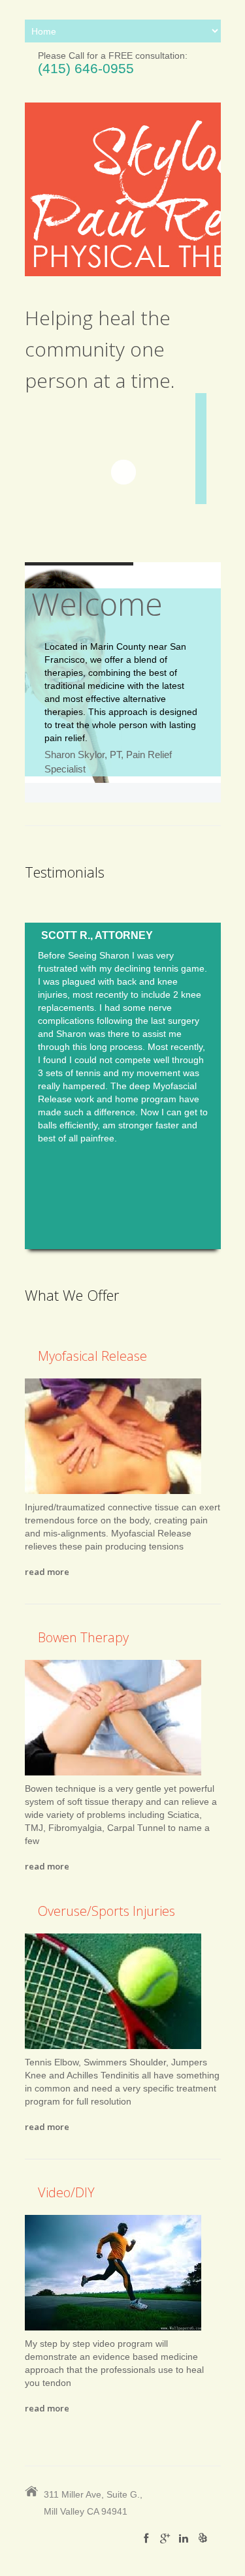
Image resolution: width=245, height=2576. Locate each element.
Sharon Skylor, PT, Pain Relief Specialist (108, 762)
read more (47, 1572)
